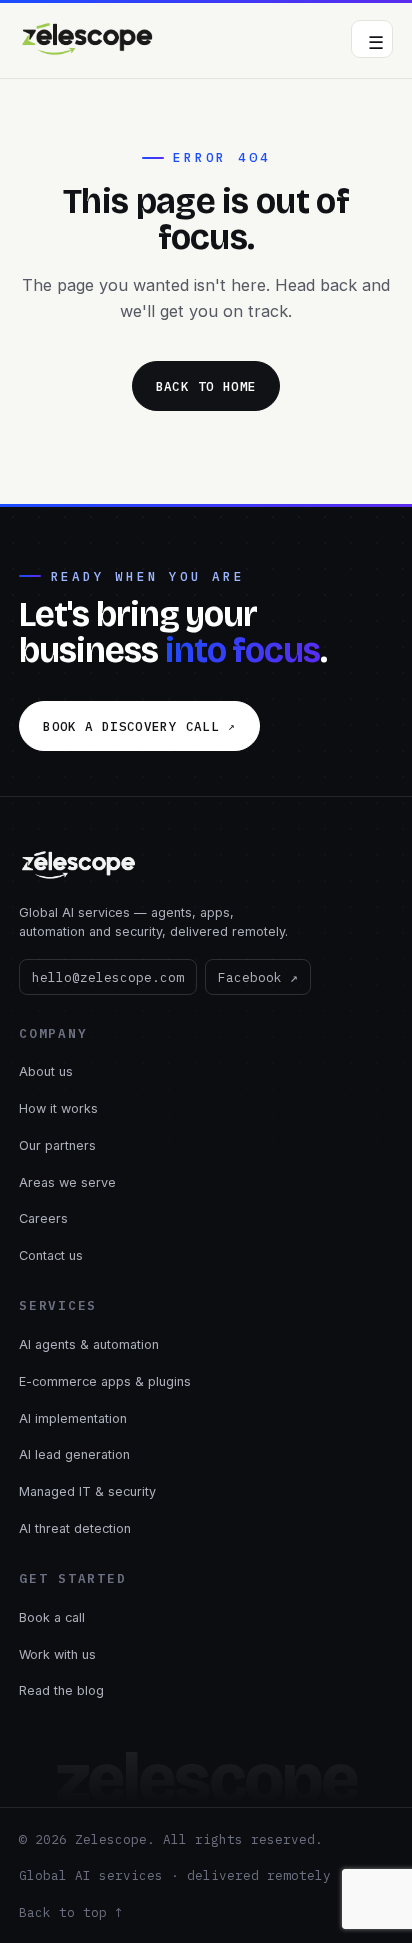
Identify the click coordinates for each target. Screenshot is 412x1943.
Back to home (206, 386)
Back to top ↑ (71, 1912)
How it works (58, 1108)
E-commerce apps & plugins (105, 1381)
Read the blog (61, 1690)
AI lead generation (74, 1454)
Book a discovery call (139, 726)
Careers (43, 1218)
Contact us (51, 1255)
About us (46, 1071)
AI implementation (73, 1418)
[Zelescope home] (88, 39)
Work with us (57, 1654)
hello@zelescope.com (108, 977)
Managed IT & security (87, 1491)
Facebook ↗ (258, 977)
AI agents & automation (89, 1344)
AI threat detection (75, 1528)
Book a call (52, 1617)
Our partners (57, 1145)
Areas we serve (67, 1182)
